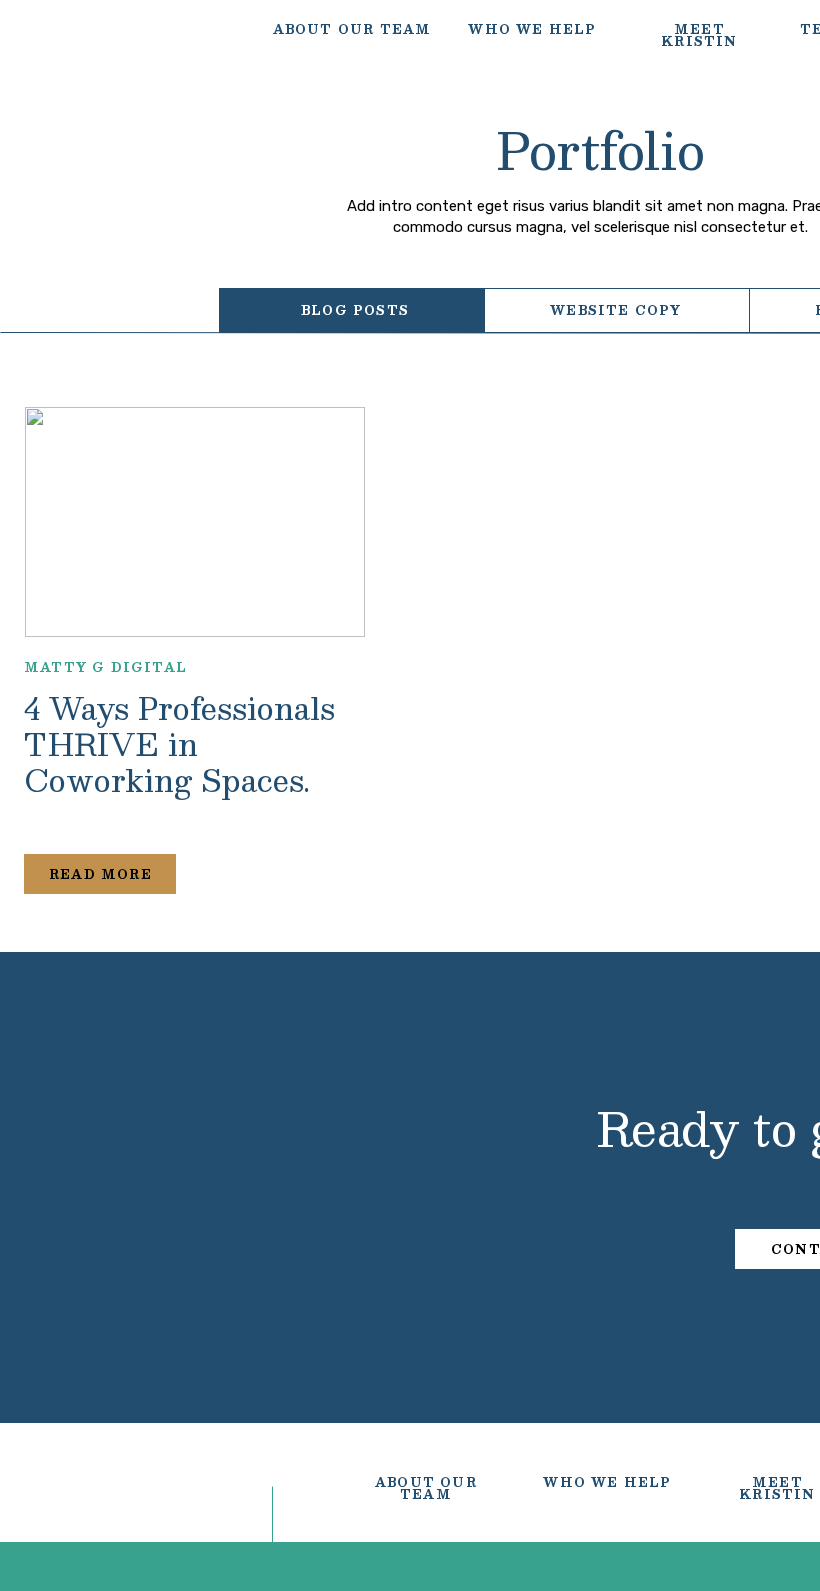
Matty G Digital (105, 667)
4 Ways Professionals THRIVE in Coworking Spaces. (179, 743)
